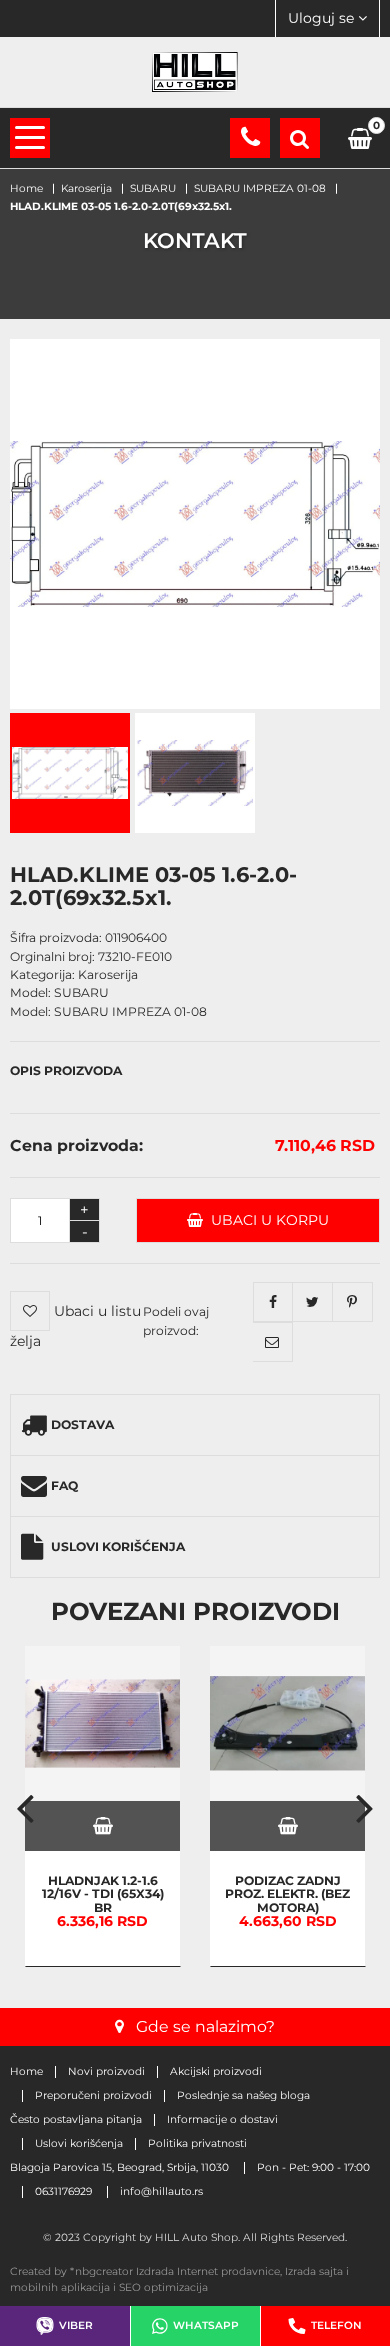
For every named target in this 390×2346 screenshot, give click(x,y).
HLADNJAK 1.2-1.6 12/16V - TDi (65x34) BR (103, 1894)
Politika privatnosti (197, 2144)
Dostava (82, 1424)
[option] (102, 1806)
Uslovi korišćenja (118, 1546)
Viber (76, 2325)
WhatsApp (206, 2325)
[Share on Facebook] (273, 1302)
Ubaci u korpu (266, 1220)
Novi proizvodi (106, 2072)
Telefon (336, 2325)
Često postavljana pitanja (76, 2120)
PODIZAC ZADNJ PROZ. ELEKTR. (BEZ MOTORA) (287, 1894)
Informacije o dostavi (222, 2120)
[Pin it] (353, 1302)
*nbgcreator (101, 2271)
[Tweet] (313, 1302)
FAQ (64, 1485)
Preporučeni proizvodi (93, 2096)
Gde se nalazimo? (205, 2026)
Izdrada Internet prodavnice (208, 2271)
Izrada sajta (314, 2271)
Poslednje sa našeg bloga (243, 2096)
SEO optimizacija (163, 2287)
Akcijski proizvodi (216, 2072)
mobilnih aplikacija (60, 2287)
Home (26, 2072)
